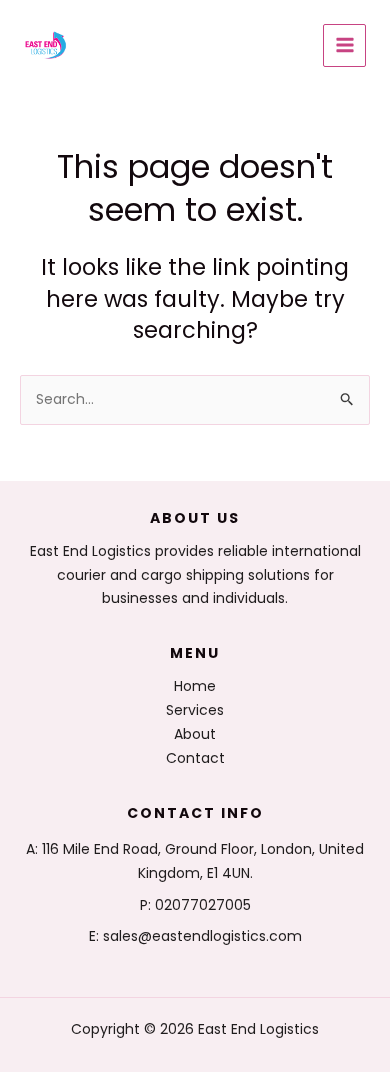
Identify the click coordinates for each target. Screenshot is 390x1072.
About (195, 734)
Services (195, 710)
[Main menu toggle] (344, 45)
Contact (195, 758)
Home (195, 686)
